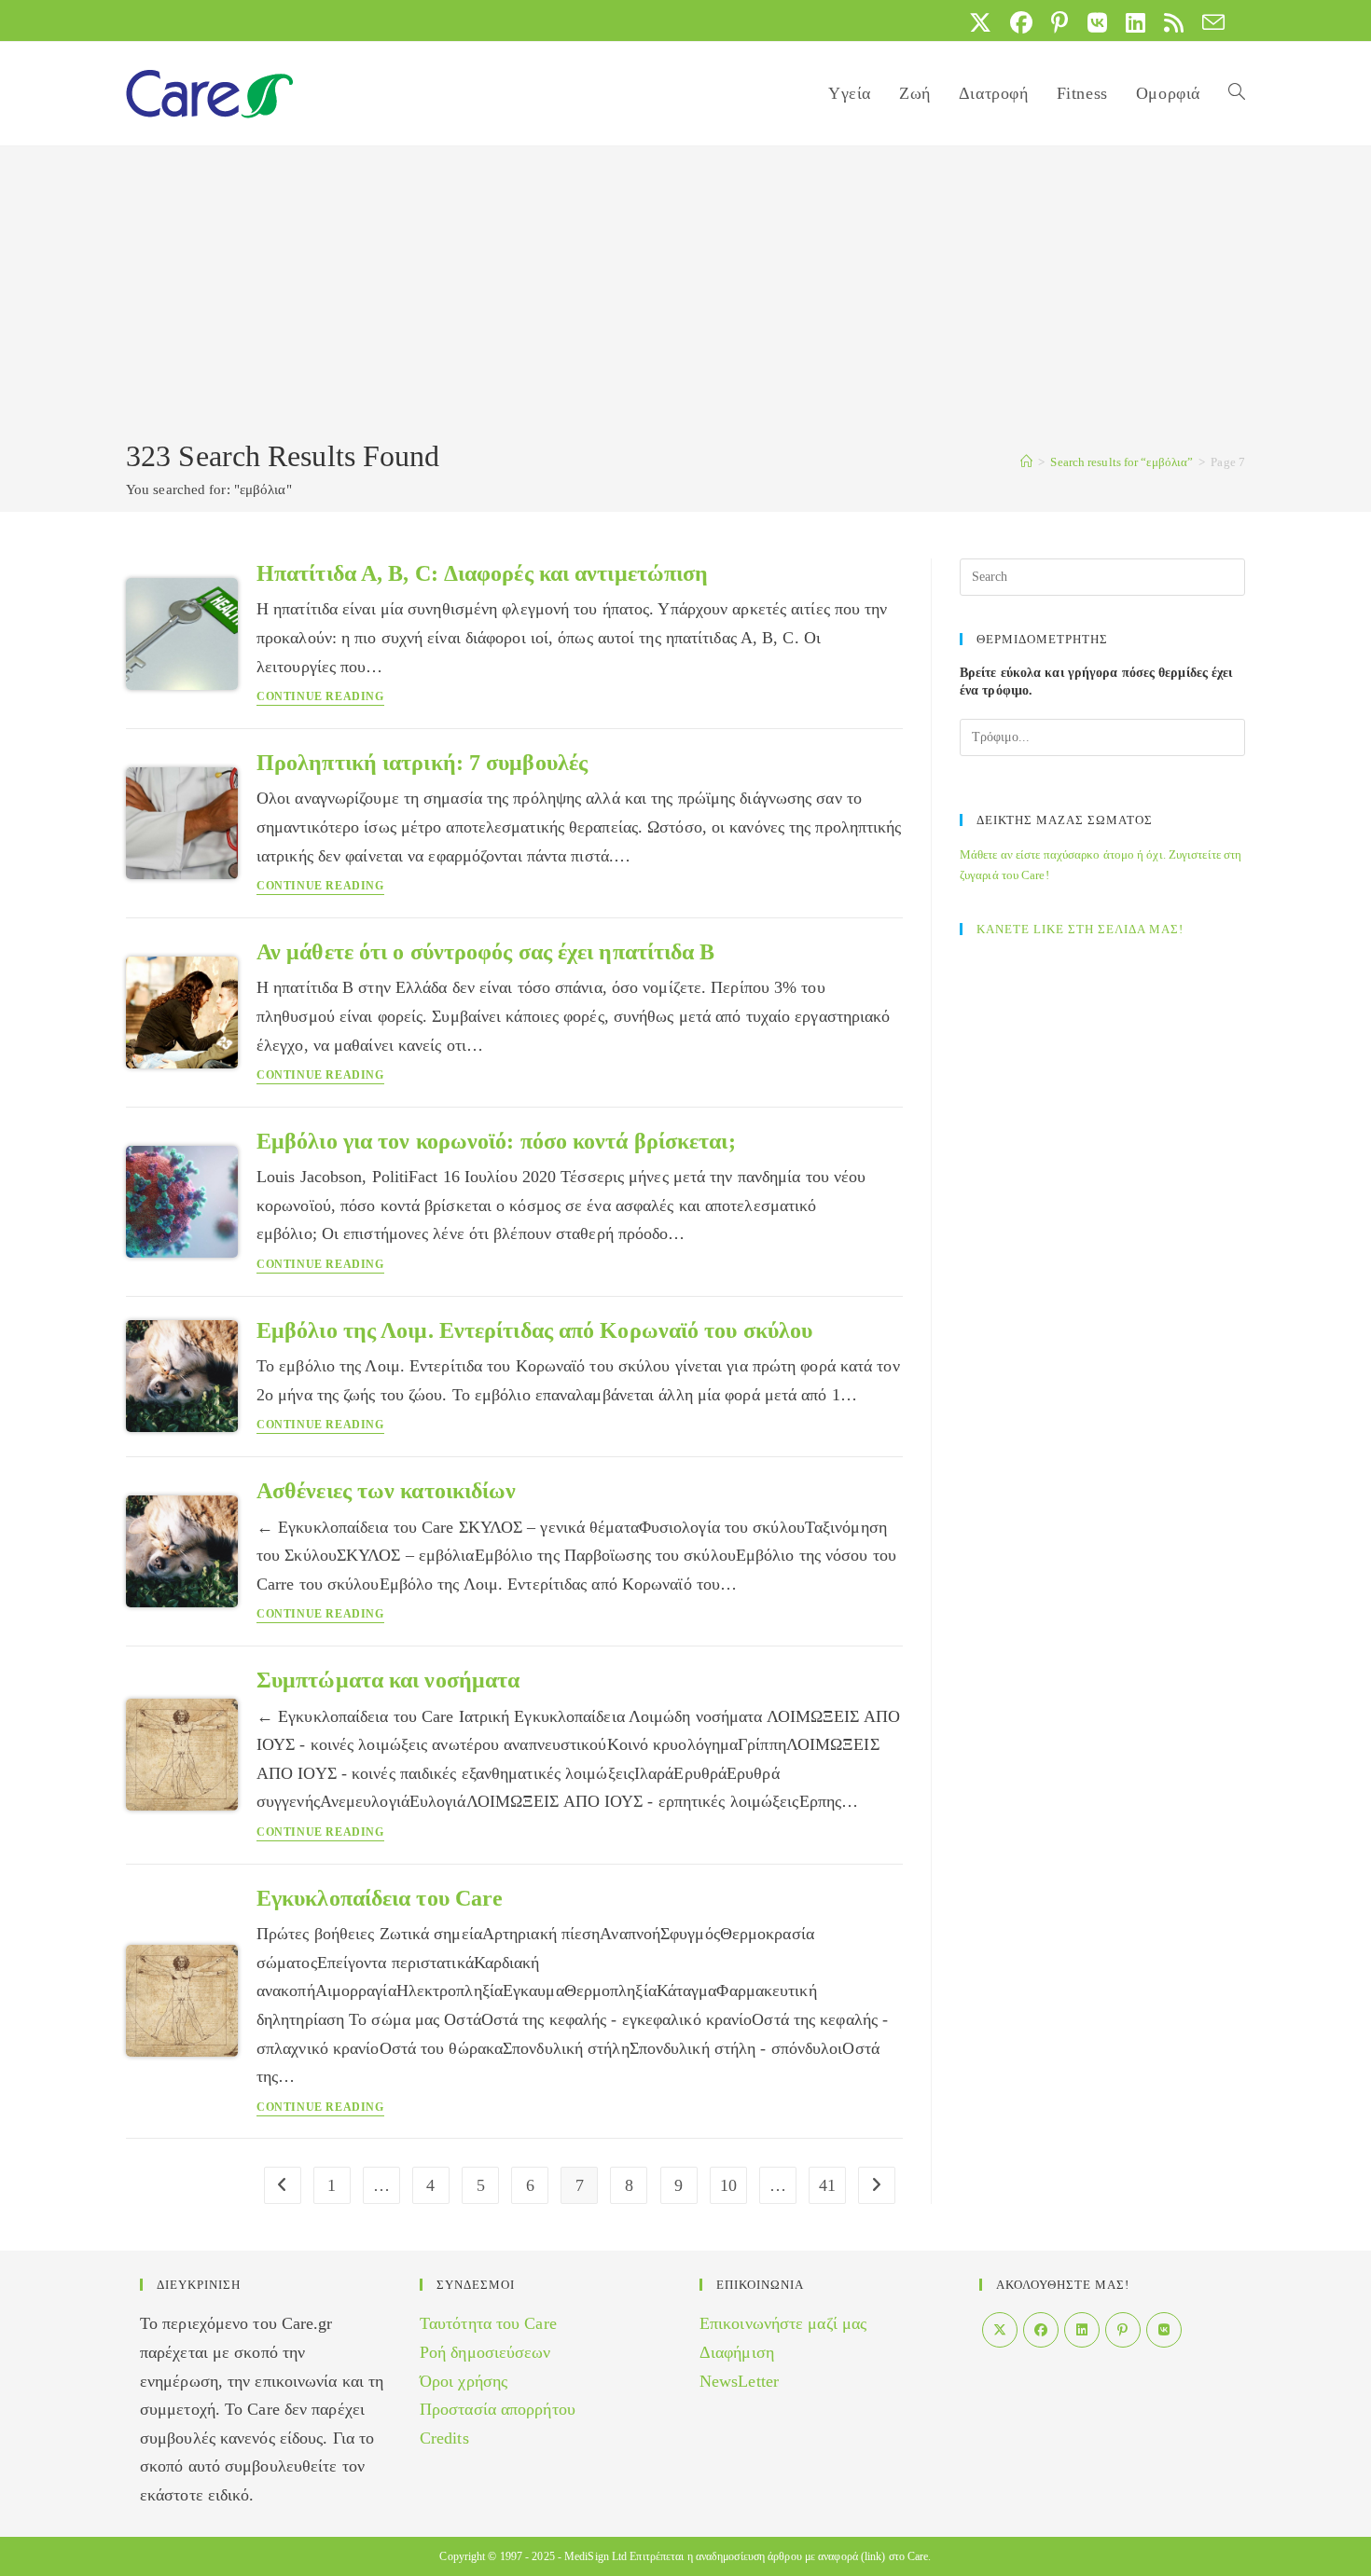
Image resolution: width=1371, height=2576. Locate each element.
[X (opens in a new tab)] (980, 22)
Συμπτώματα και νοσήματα (388, 1680)
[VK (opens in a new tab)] (1097, 22)
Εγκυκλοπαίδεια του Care (380, 1898)
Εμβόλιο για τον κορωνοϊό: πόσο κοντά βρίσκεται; (496, 1141)
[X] (1000, 2330)
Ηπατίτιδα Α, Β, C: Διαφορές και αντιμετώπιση (482, 573)
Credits (444, 2438)
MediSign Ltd (595, 2556)
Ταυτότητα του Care (488, 2323)
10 (728, 2185)
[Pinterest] (1123, 2330)
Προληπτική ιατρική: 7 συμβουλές (422, 763)
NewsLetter (739, 2381)
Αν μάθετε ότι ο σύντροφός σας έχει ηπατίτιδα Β (486, 952)
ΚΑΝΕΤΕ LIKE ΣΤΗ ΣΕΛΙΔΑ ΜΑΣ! (1080, 929)
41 (827, 2185)
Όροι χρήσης (464, 2381)
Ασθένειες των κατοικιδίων (387, 1491)
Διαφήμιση (737, 2352)
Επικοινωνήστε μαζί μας (783, 2323)
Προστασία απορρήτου (498, 2409)
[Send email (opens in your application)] (1209, 22)
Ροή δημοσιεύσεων (485, 2352)
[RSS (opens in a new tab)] (1174, 22)
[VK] (1164, 2330)
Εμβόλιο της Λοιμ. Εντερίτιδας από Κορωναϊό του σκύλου (534, 1330)
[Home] (1026, 462)
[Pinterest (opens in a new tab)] (1059, 22)
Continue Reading (320, 697)
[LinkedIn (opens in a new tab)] (1136, 22)
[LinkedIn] (1082, 2330)
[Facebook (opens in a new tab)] (1021, 22)
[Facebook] (1041, 2330)
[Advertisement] (685, 296)
